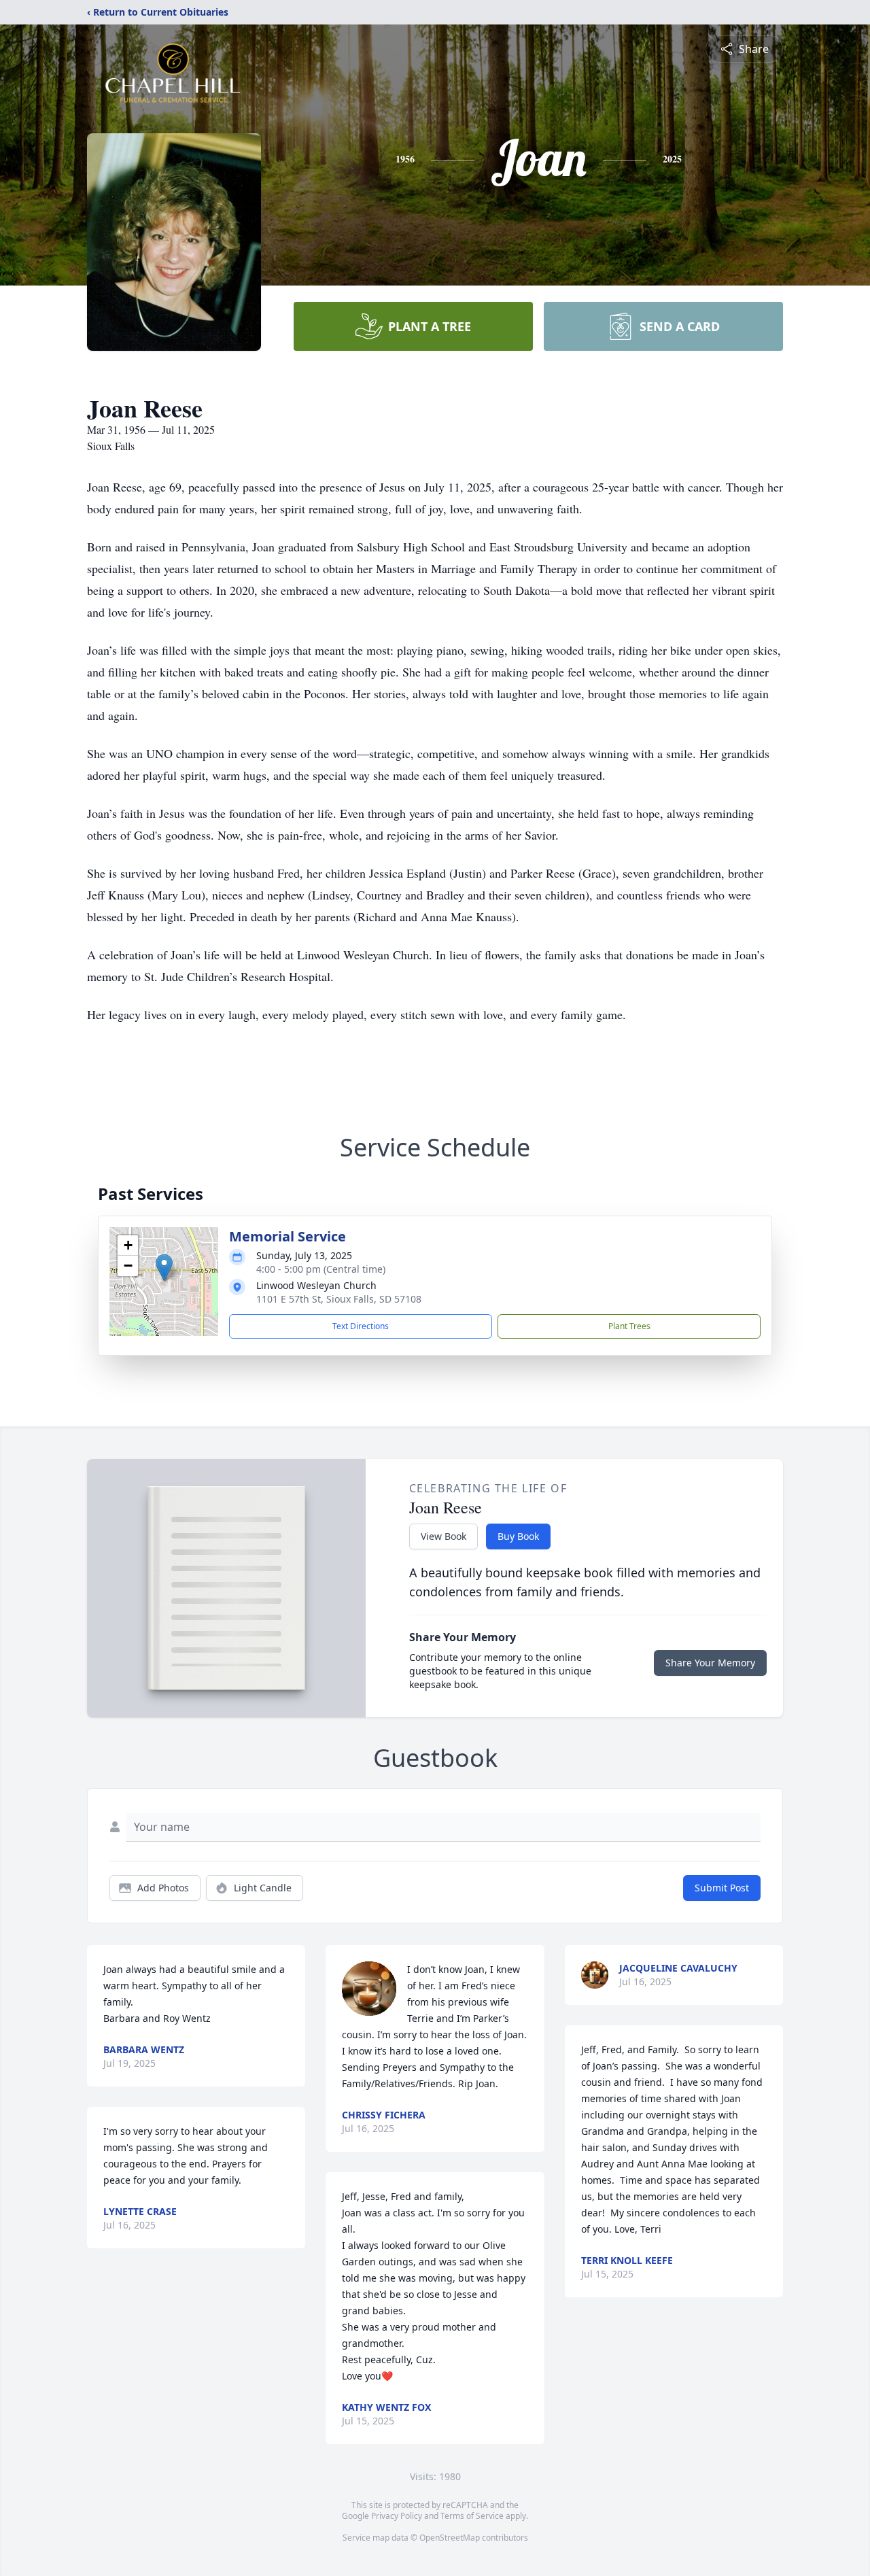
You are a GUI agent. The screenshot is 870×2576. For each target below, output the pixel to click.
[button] (164, 1268)
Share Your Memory (710, 1663)
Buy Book (518, 1536)
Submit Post (722, 1888)
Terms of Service (472, 2516)
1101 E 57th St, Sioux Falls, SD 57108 (339, 1299)
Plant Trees (629, 1326)
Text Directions (361, 1326)
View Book (443, 1536)
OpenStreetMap (450, 2538)
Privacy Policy (397, 2516)
